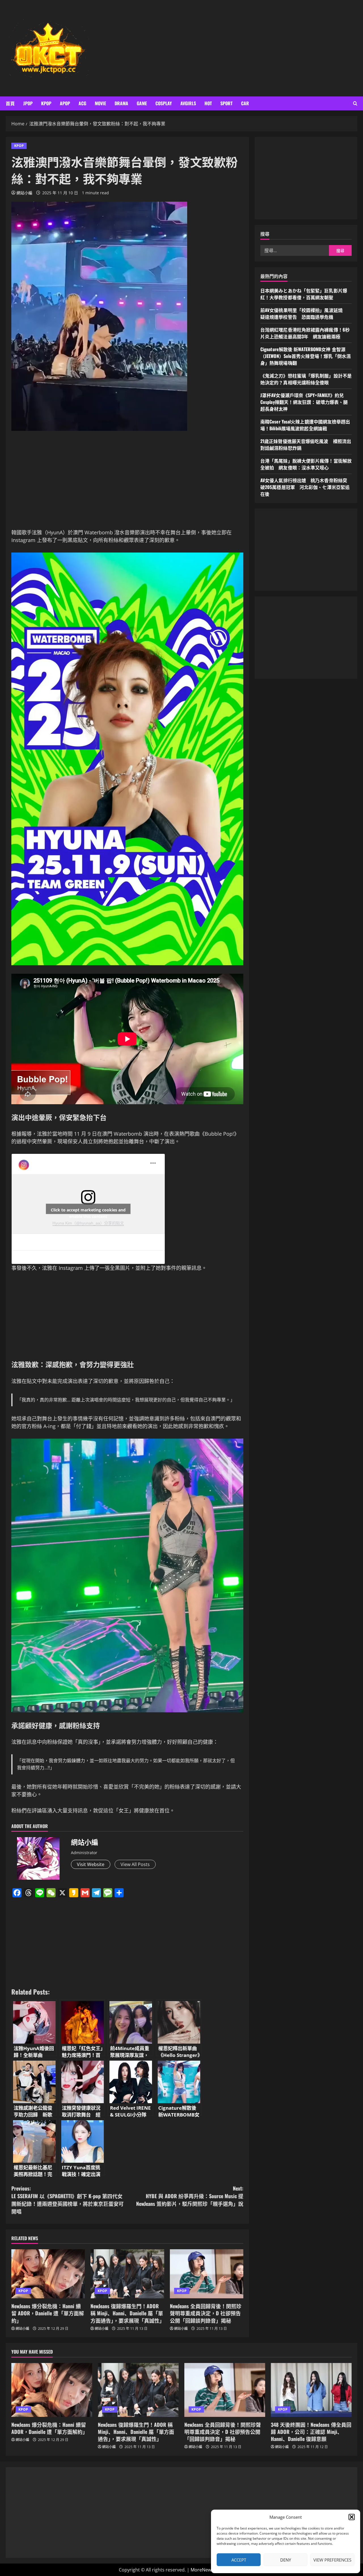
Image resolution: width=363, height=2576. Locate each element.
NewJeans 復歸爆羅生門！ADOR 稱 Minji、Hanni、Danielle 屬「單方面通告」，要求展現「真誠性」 (127, 2313)
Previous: (67, 2200)
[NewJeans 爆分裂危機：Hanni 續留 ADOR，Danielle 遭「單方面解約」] (48, 2274)
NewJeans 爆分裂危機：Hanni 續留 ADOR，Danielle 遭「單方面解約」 (48, 2313)
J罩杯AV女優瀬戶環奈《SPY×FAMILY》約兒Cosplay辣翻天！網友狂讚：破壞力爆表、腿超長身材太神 (304, 402)
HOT (208, 103)
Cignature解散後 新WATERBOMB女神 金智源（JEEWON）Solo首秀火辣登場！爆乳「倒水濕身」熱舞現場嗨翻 (306, 356)
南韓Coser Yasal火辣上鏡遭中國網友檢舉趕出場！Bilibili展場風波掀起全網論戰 (305, 425)
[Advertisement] (253, 48)
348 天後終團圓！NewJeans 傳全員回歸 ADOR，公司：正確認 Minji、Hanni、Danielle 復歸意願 (311, 2432)
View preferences (332, 2560)
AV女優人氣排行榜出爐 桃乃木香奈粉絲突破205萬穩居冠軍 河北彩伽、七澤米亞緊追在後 (305, 487)
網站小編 (24, 193)
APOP (65, 103)
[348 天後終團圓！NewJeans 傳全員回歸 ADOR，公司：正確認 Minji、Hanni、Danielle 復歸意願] (311, 2390)
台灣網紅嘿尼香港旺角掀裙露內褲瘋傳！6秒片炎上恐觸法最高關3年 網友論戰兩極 (305, 333)
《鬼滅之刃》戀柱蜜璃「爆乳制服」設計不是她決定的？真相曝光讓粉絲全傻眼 (306, 379)
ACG (82, 103)
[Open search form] (355, 103)
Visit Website (91, 1864)
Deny (286, 2560)
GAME (142, 103)
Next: (190, 2196)
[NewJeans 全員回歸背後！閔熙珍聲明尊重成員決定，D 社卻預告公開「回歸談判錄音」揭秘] (207, 2274)
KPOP (46, 103)
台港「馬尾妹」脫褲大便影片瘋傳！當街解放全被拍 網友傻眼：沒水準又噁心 (306, 464)
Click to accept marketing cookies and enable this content (88, 1211)
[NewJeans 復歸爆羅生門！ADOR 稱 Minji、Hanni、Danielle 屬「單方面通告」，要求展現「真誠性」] (127, 2274)
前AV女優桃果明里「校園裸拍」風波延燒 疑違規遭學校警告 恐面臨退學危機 (304, 313)
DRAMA (121, 103)
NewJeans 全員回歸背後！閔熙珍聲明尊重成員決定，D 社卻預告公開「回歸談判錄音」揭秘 (206, 2313)
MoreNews (202, 2570)
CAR (245, 103)
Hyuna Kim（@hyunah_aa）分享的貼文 (88, 1223)
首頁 (10, 103)
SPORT (226, 103)
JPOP (28, 103)
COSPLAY (164, 103)
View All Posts (135, 1864)
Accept (239, 2560)
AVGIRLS (188, 103)
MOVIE (100, 103)
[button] (352, 2517)
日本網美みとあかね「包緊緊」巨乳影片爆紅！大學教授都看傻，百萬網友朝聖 (304, 294)
